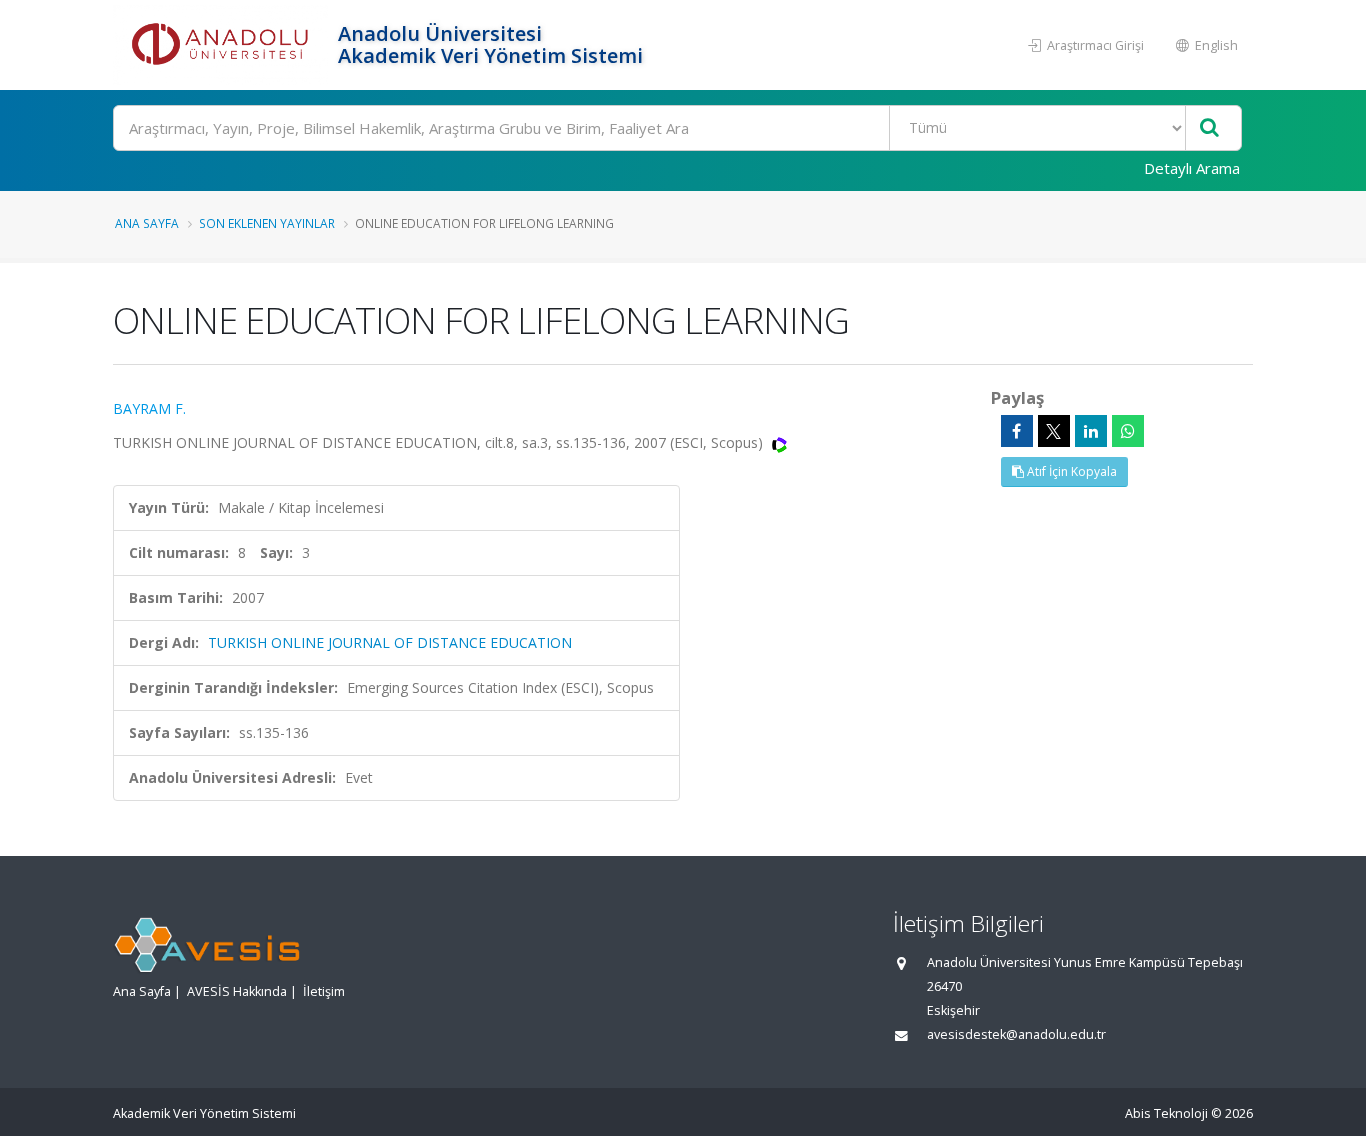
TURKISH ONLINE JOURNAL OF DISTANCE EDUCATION (390, 642)
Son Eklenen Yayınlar (267, 223)
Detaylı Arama (1192, 168)
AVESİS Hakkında (237, 991)
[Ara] (1209, 128)
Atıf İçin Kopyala (1070, 471)
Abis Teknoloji (1166, 1113)
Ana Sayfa (147, 223)
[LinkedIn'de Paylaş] (1091, 431)
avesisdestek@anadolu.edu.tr (1016, 1034)
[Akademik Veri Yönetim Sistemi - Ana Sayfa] (223, 45)
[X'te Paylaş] (1054, 431)
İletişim (324, 991)
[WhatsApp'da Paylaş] (1128, 431)
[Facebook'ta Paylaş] (1017, 431)
